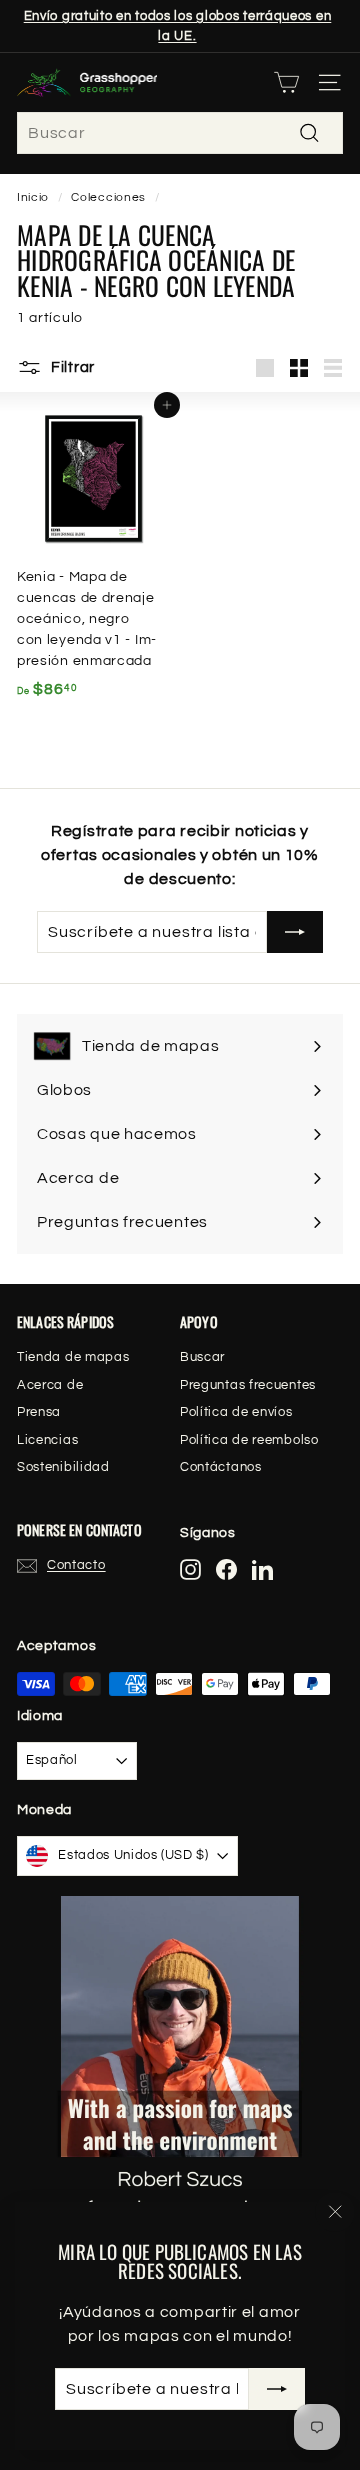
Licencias (47, 1440)
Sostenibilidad (63, 1467)
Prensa (39, 1412)
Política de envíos (236, 1412)
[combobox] (180, 133)
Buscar (202, 1357)
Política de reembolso (249, 1440)
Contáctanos (221, 1467)
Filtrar (71, 367)
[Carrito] (286, 82)
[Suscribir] (277, 2389)
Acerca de (50, 1385)
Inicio (33, 197)
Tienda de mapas (73, 1357)
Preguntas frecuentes (248, 1385)
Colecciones (108, 197)
